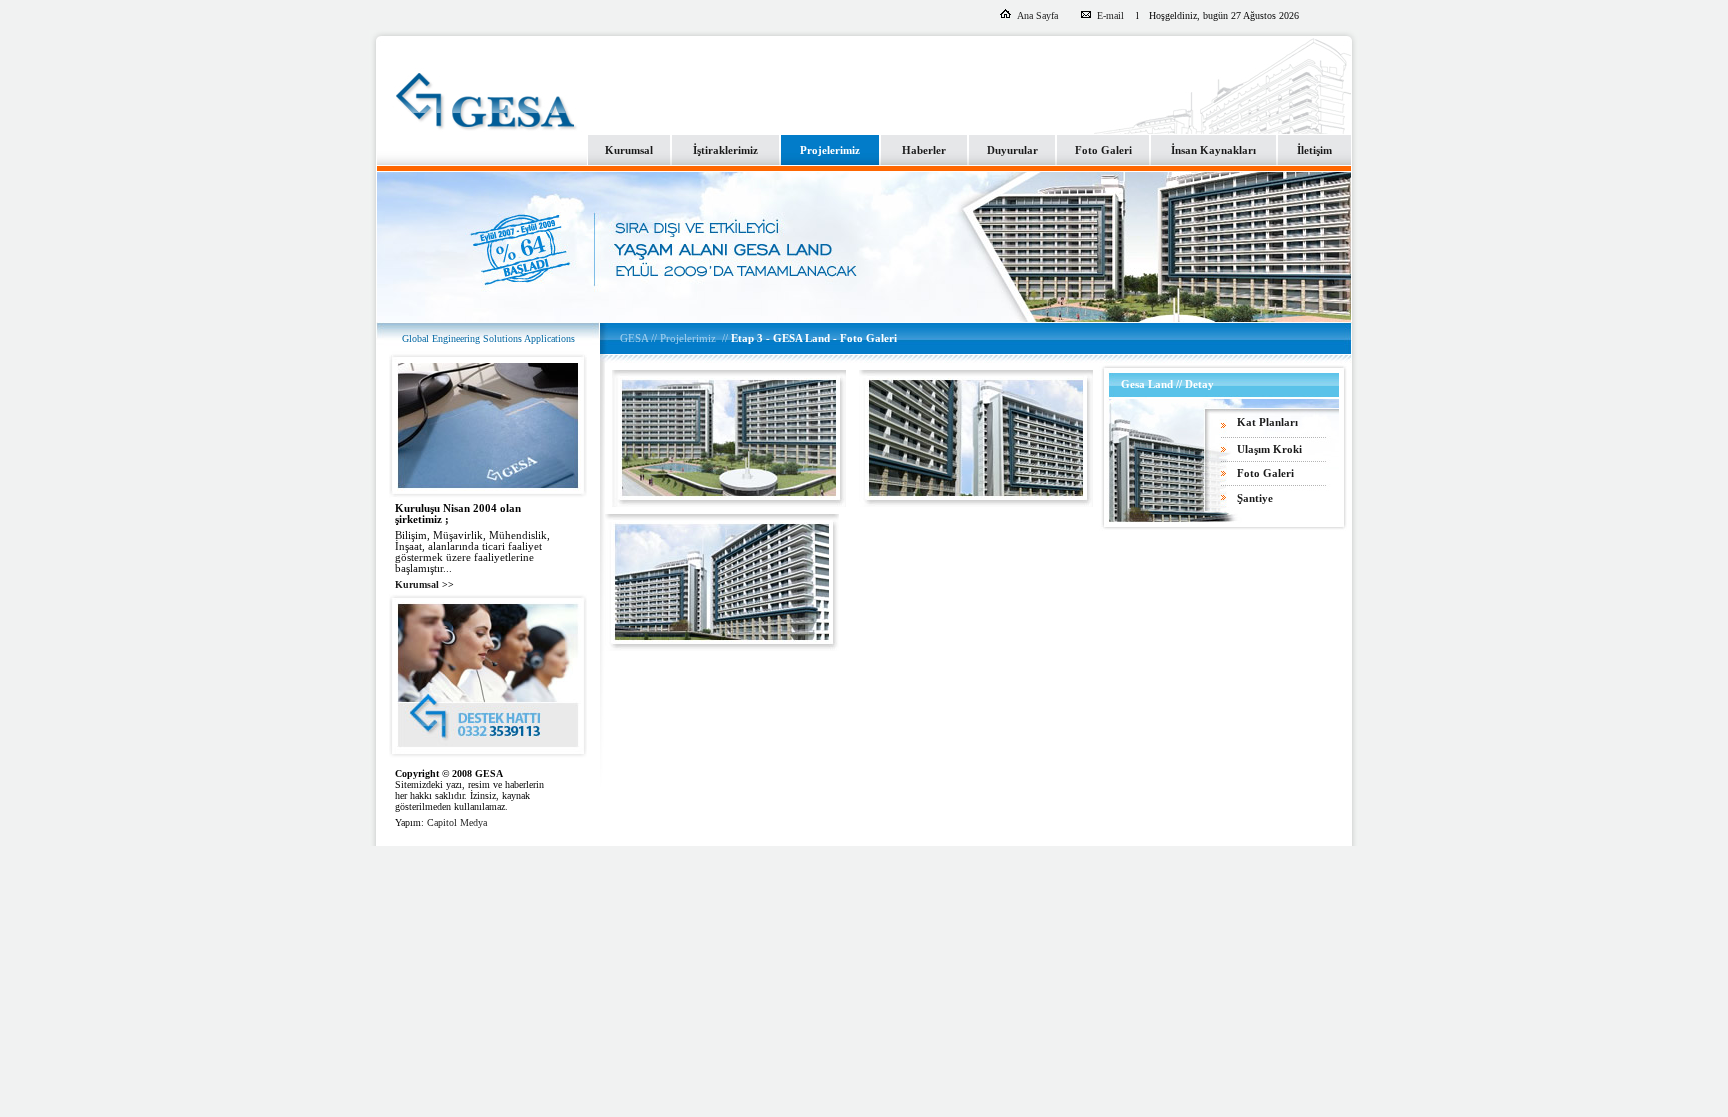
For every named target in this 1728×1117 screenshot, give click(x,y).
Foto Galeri (1103, 150)
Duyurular (1012, 150)
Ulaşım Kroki (1269, 449)
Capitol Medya (457, 822)
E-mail (1112, 15)
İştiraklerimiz (725, 150)
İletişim (1314, 150)
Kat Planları (1267, 422)
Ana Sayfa (1037, 15)
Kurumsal (629, 150)
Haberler (924, 150)
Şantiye (1255, 498)
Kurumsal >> (424, 584)
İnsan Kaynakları (1213, 150)
